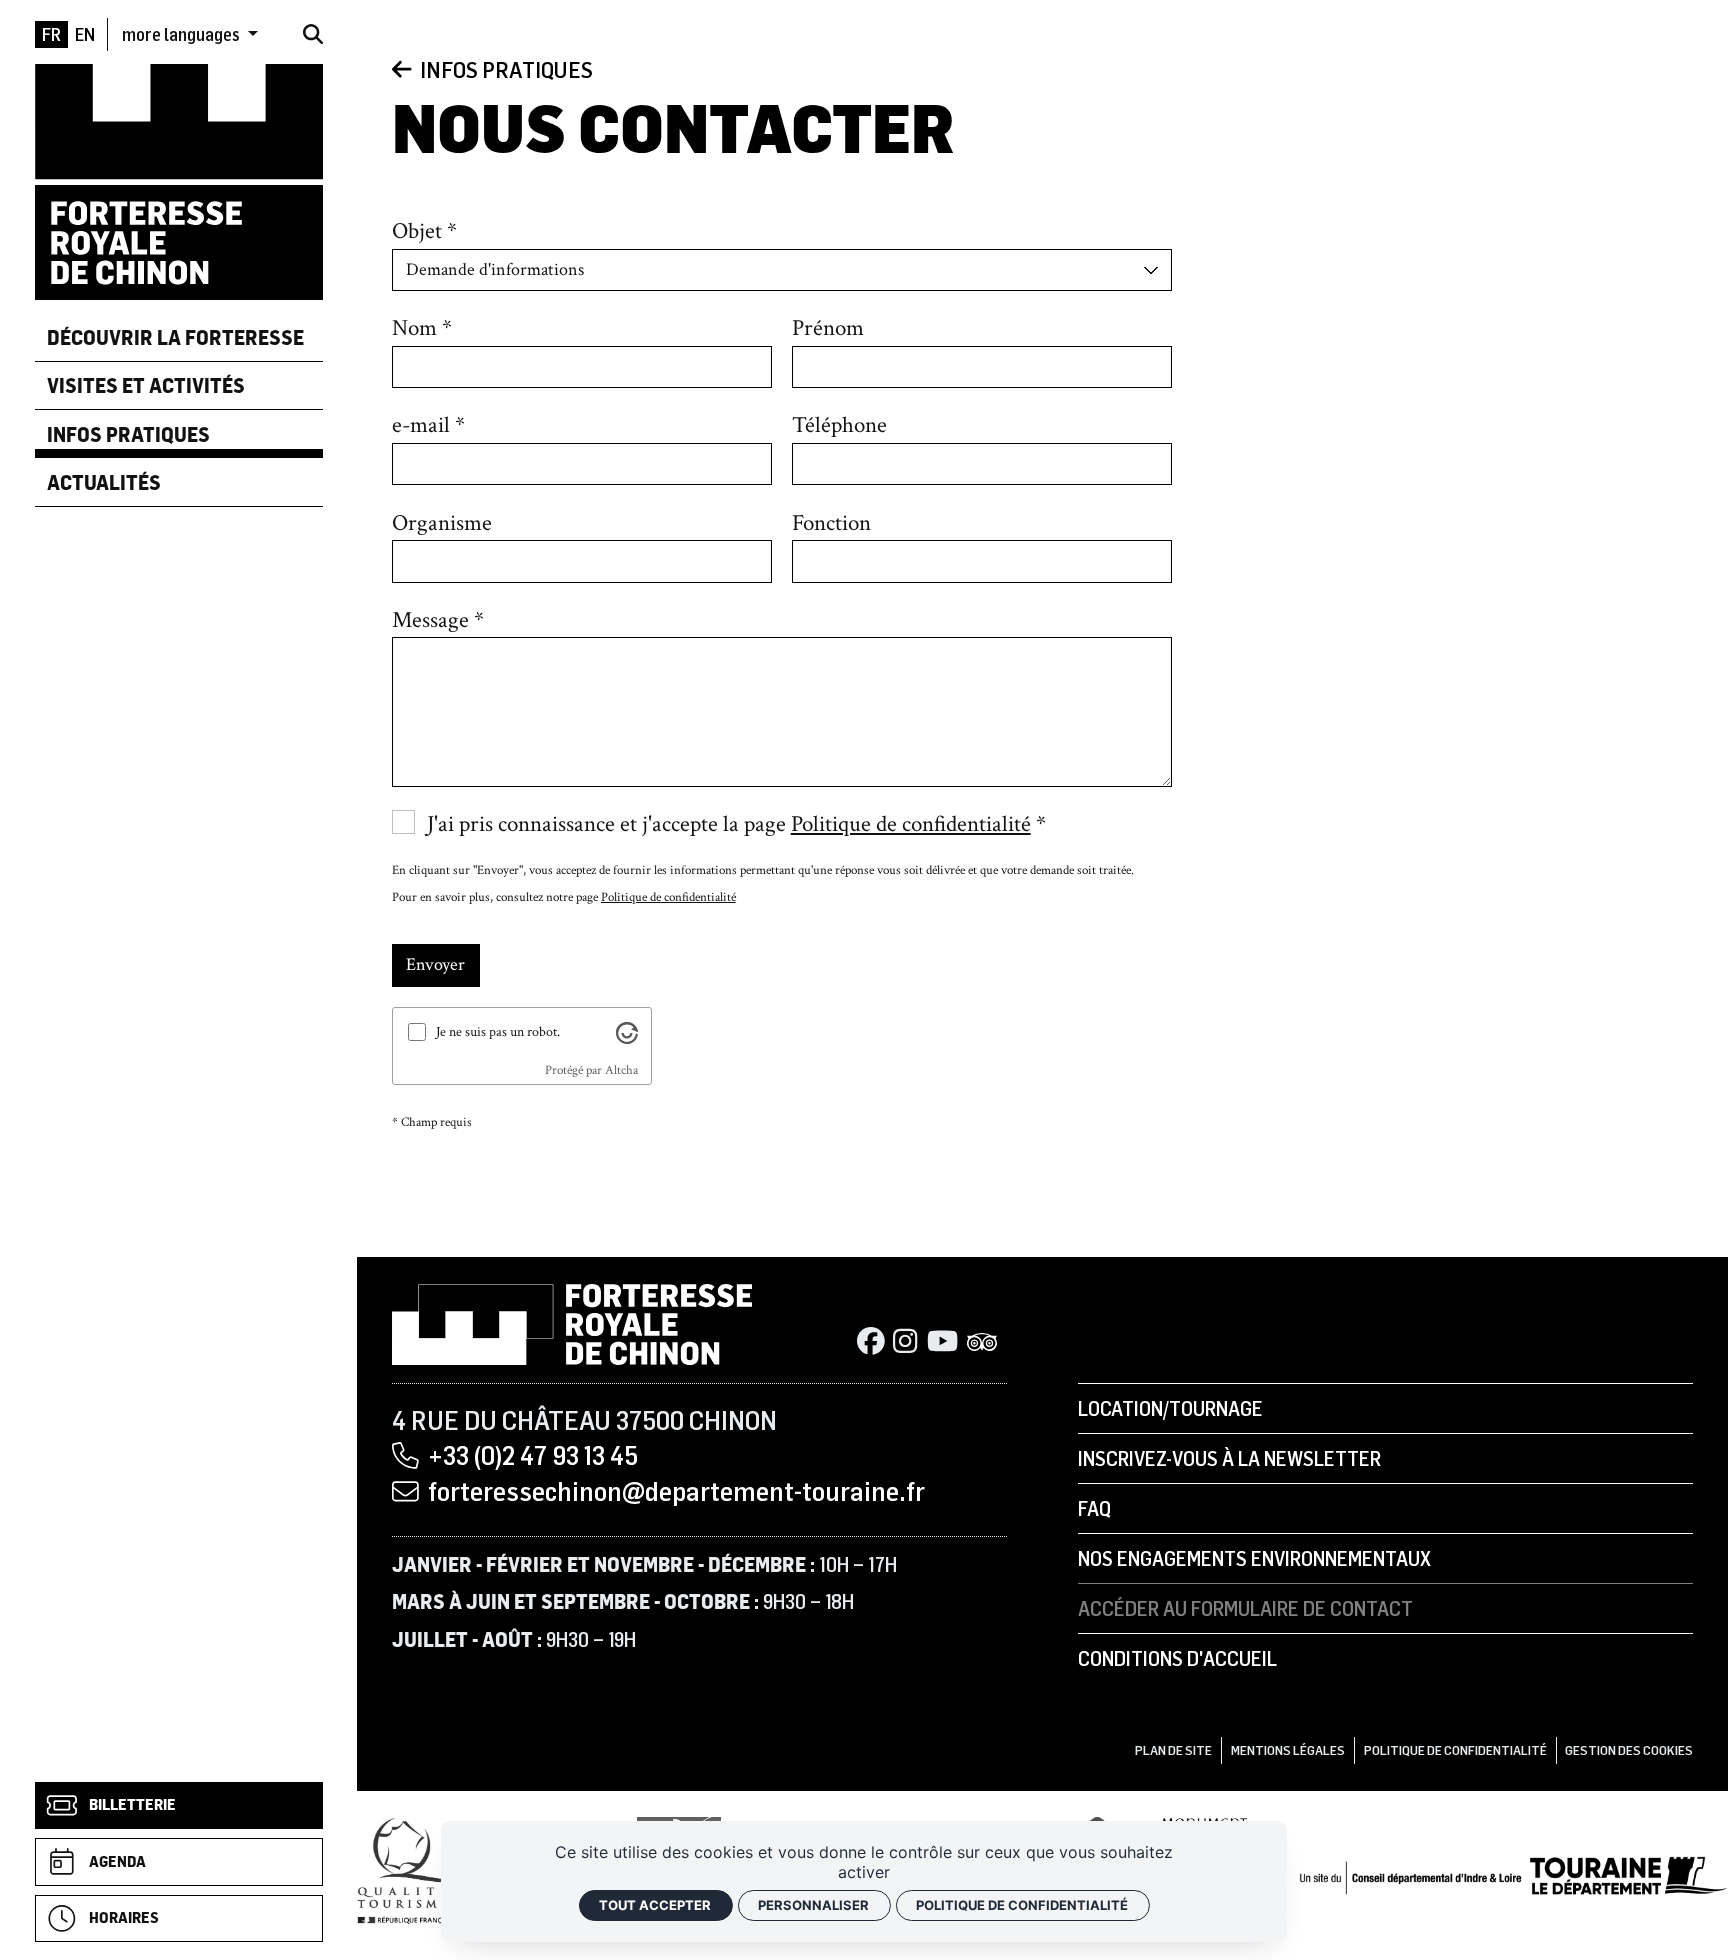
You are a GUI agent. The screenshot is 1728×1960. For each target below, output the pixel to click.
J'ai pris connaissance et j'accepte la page (729, 824)
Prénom (828, 328)
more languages (182, 34)
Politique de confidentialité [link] (1022, 1905)
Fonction (831, 523)
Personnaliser (813, 1905)
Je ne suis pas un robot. (498, 1031)
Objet (417, 231)
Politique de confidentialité (911, 824)
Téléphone (839, 425)
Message (430, 620)
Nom (414, 328)
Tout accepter (655, 1905)
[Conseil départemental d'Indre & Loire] (1513, 1873)
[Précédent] (402, 69)
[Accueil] (179, 180)
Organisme (442, 523)
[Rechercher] (313, 34)
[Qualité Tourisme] (407, 1869)
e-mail (421, 425)
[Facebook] (871, 1343)
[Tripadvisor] (982, 1343)
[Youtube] (942, 1343)
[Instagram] (905, 1343)
